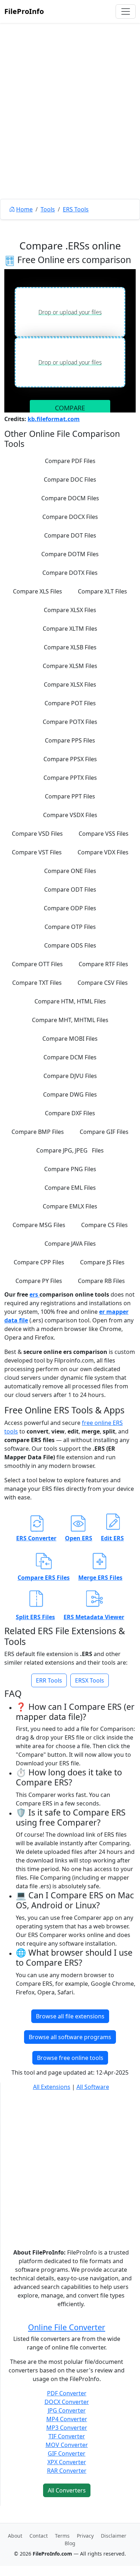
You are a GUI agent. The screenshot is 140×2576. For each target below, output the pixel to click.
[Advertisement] (70, 127)
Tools (48, 209)
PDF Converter (67, 2393)
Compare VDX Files (103, 852)
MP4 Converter (67, 2419)
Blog (70, 2543)
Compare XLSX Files (70, 610)
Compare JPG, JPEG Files (70, 1150)
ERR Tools (49, 1680)
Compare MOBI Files (70, 1039)
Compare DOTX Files (70, 573)
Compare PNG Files (70, 1169)
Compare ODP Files (70, 908)
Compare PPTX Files (70, 778)
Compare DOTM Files (70, 554)
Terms (62, 2536)
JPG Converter (67, 2410)
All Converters (67, 2490)
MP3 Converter (67, 2428)
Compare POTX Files (70, 722)
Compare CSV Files (103, 983)
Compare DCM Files (70, 1057)
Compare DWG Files (70, 1094)
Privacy (85, 2536)
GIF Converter (67, 2453)
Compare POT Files (70, 703)
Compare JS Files (102, 1262)
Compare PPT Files (70, 796)
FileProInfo (24, 11)
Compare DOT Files (70, 535)
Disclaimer (114, 2536)
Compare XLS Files (38, 591)
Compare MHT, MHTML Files (70, 1020)
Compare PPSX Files (70, 759)
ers (34, 1294)
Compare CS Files (104, 1225)
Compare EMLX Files (70, 1206)
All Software (93, 2087)
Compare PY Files (39, 1281)
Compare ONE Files (70, 871)
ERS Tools (76, 209)
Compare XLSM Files (70, 666)
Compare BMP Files (38, 1132)
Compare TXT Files (37, 983)
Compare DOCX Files (70, 517)
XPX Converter (67, 2462)
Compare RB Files (101, 1281)
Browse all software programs (70, 2037)
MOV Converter (67, 2445)
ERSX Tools (90, 1680)
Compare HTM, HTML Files (70, 1001)
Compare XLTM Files (70, 629)
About (15, 2536)
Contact (39, 2536)
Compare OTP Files (70, 927)
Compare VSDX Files (70, 815)
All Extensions (52, 2087)
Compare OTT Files (37, 964)
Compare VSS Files (104, 834)
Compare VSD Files (37, 834)
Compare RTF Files (103, 964)
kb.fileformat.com (54, 419)
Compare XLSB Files (70, 647)
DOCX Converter (67, 2402)
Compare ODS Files (70, 945)
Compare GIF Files (104, 1132)
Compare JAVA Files (70, 1244)
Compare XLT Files (102, 591)
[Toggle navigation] (126, 11)
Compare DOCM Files (70, 498)
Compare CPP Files (39, 1262)
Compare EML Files (70, 1188)
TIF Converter (67, 2436)
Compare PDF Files (70, 461)
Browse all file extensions (70, 2016)
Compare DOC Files (70, 480)
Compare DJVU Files (70, 1076)
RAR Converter (67, 2471)
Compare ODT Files (70, 889)
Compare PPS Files (70, 740)
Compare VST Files (37, 852)
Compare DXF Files (70, 1113)
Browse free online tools (70, 2058)
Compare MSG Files (39, 1225)
